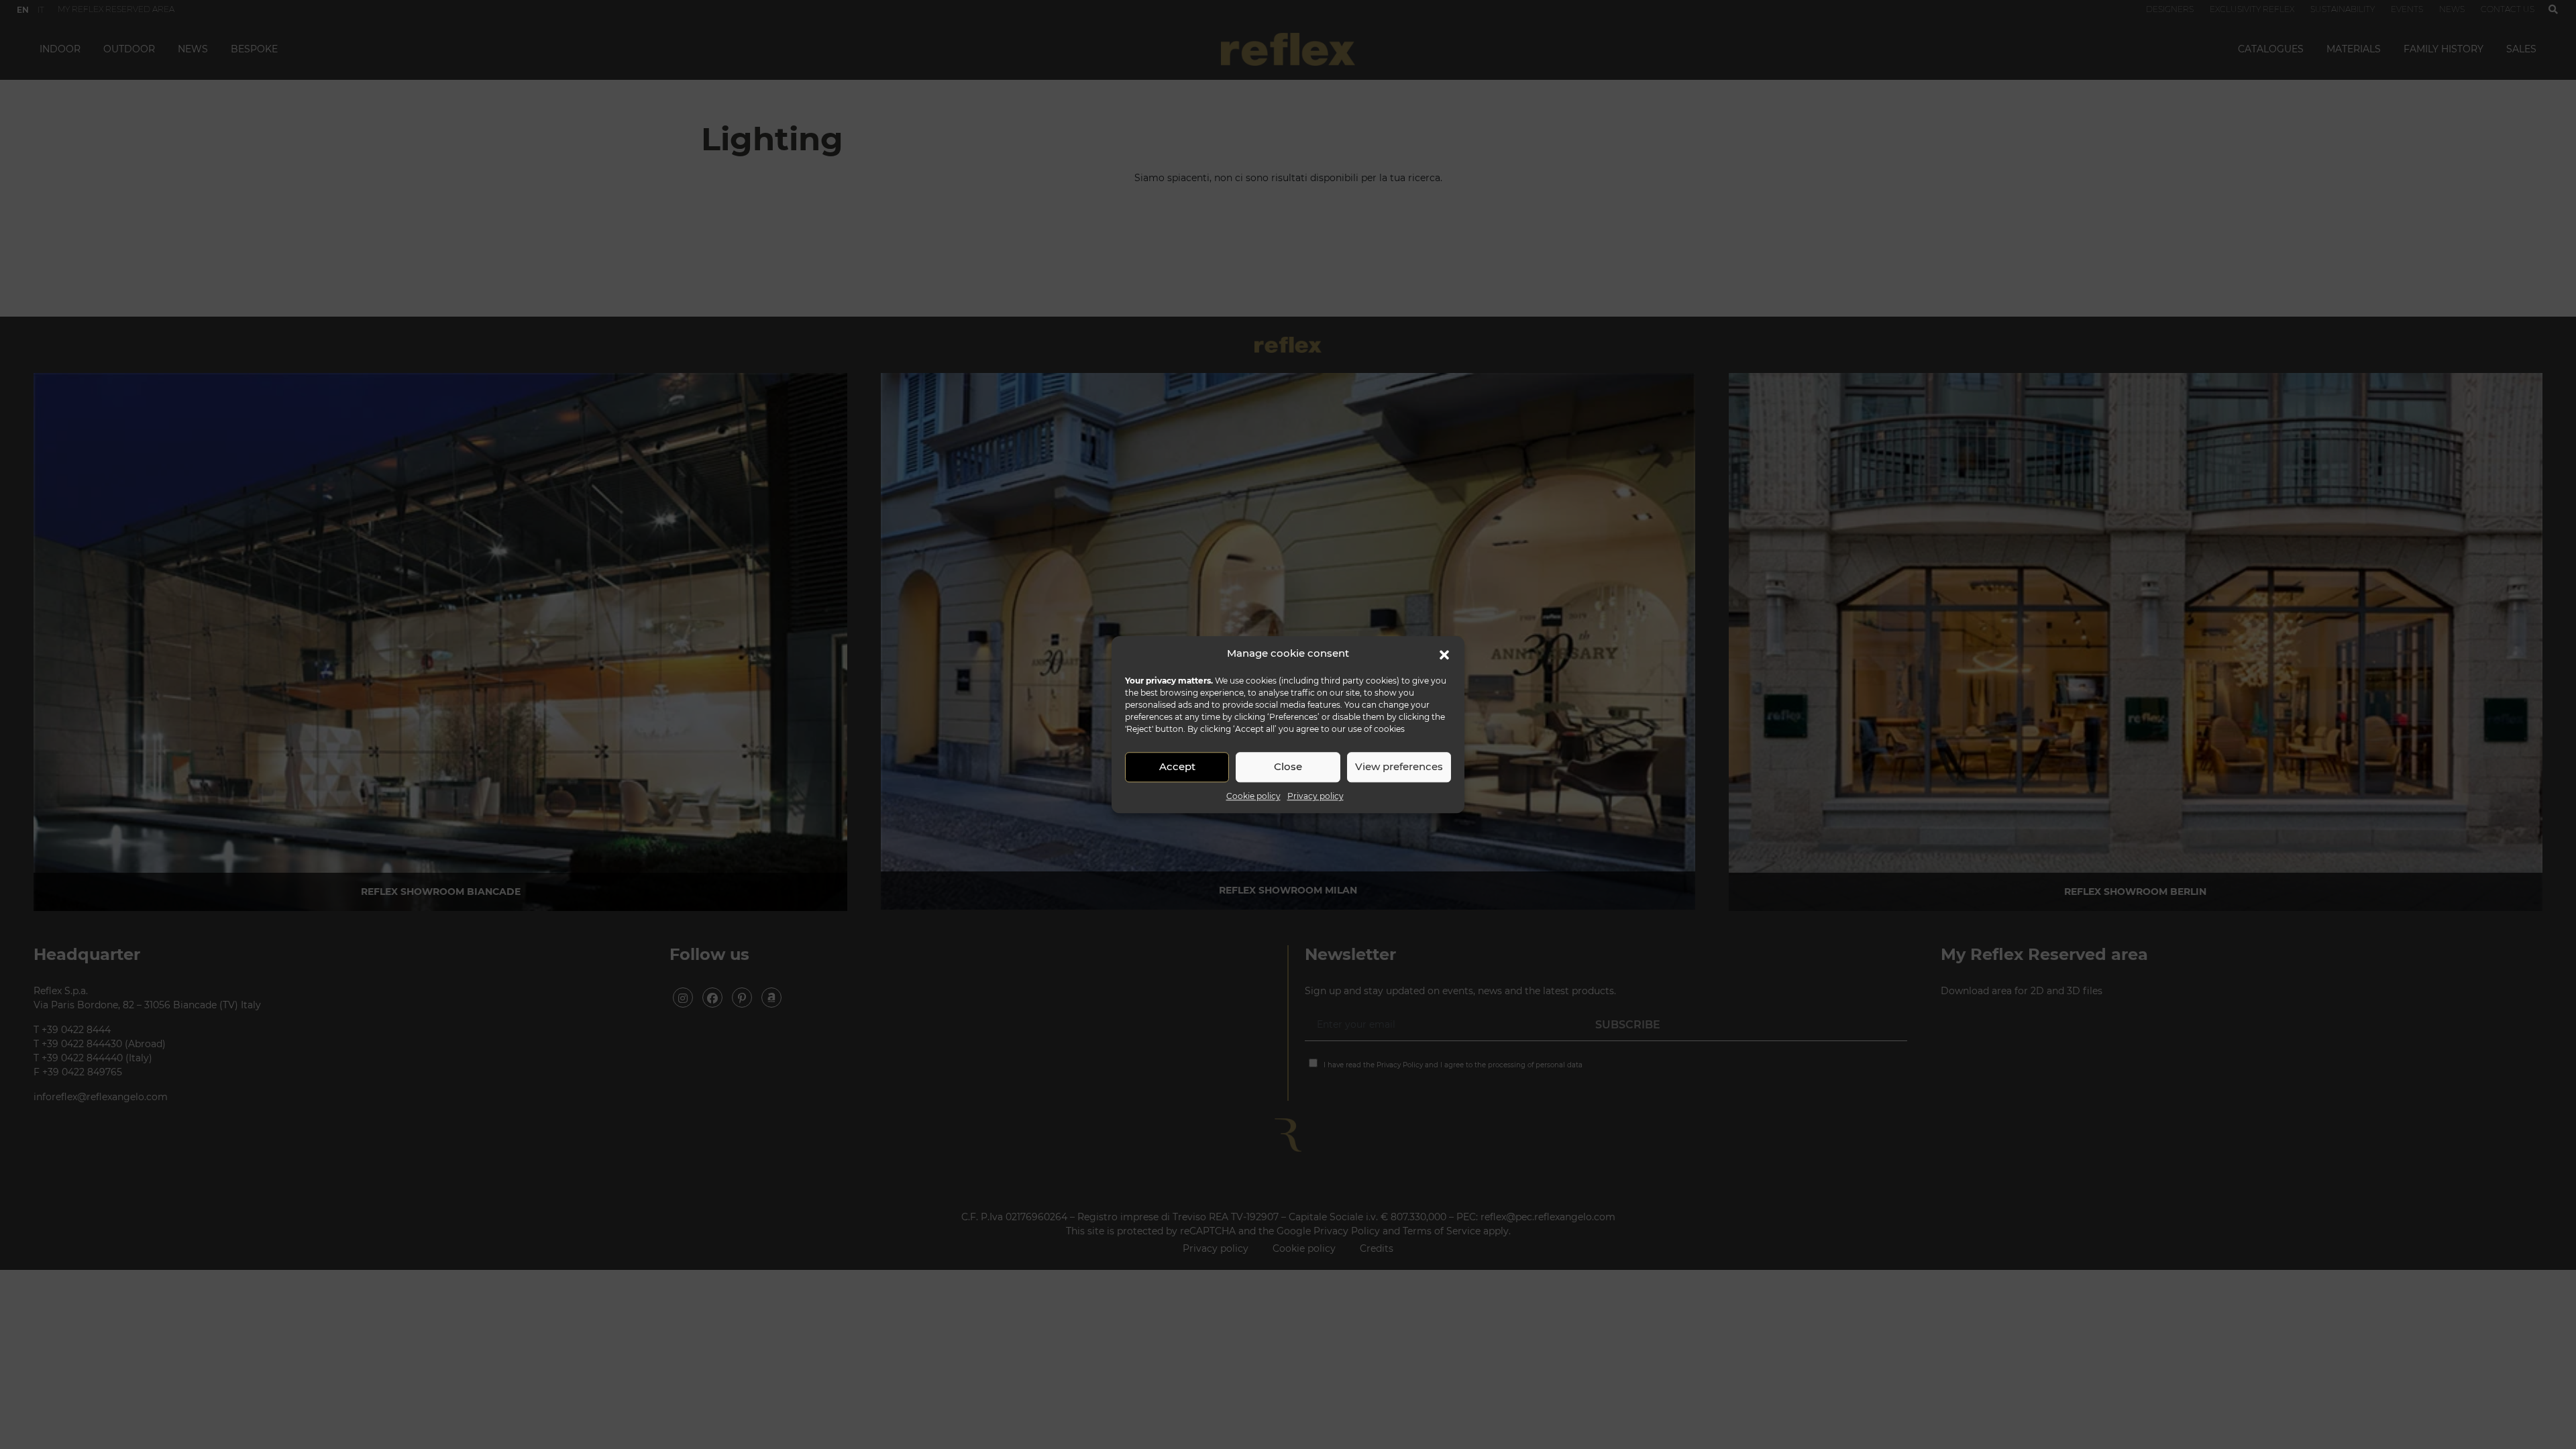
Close (1288, 766)
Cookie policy (1253, 796)
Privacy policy (1316, 796)
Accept (1177, 766)
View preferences (1399, 766)
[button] (1444, 654)
